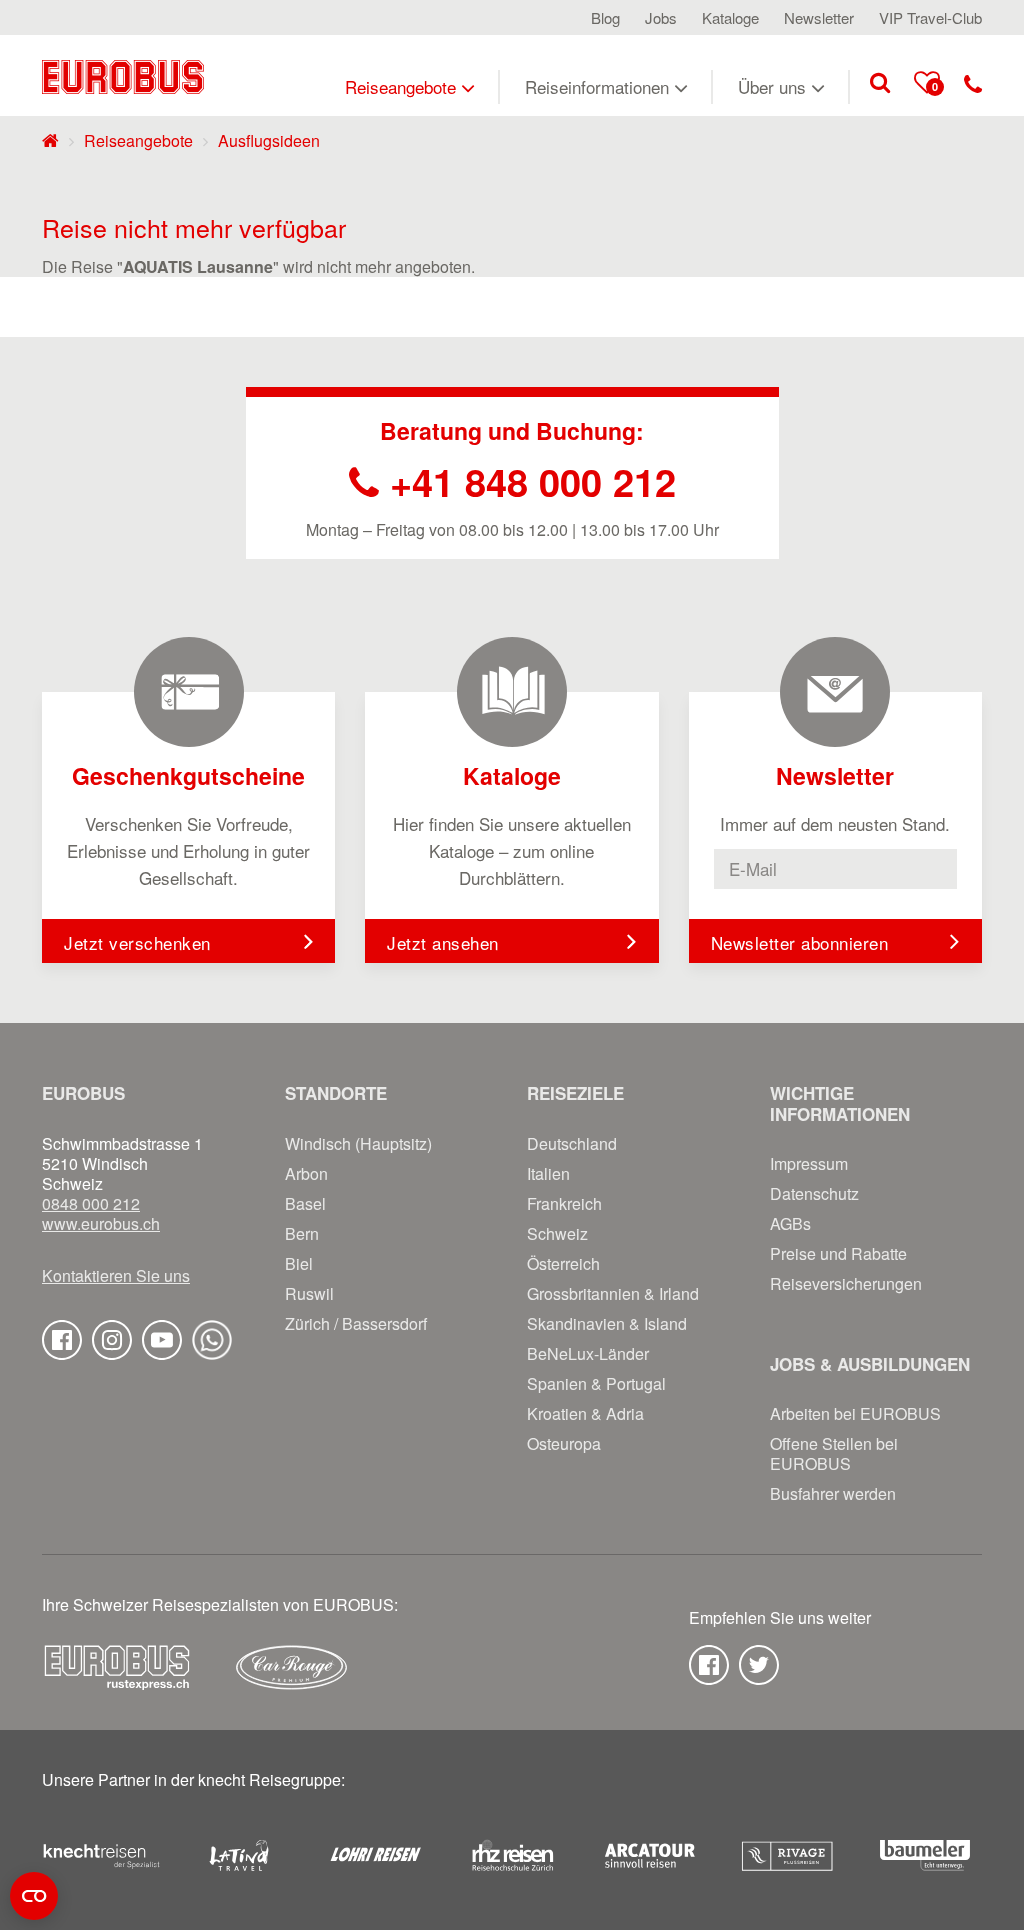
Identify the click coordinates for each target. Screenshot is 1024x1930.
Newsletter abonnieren (800, 942)
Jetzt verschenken (137, 942)
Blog (605, 17)
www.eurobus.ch (101, 1224)
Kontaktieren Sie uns (116, 1276)
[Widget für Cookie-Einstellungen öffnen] (34, 1896)
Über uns (772, 86)
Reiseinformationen (597, 86)
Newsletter (819, 17)
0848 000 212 (91, 1204)
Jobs (661, 17)
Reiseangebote (400, 86)
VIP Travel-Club (930, 17)
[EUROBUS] (123, 75)
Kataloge (730, 17)
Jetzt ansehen (443, 942)
